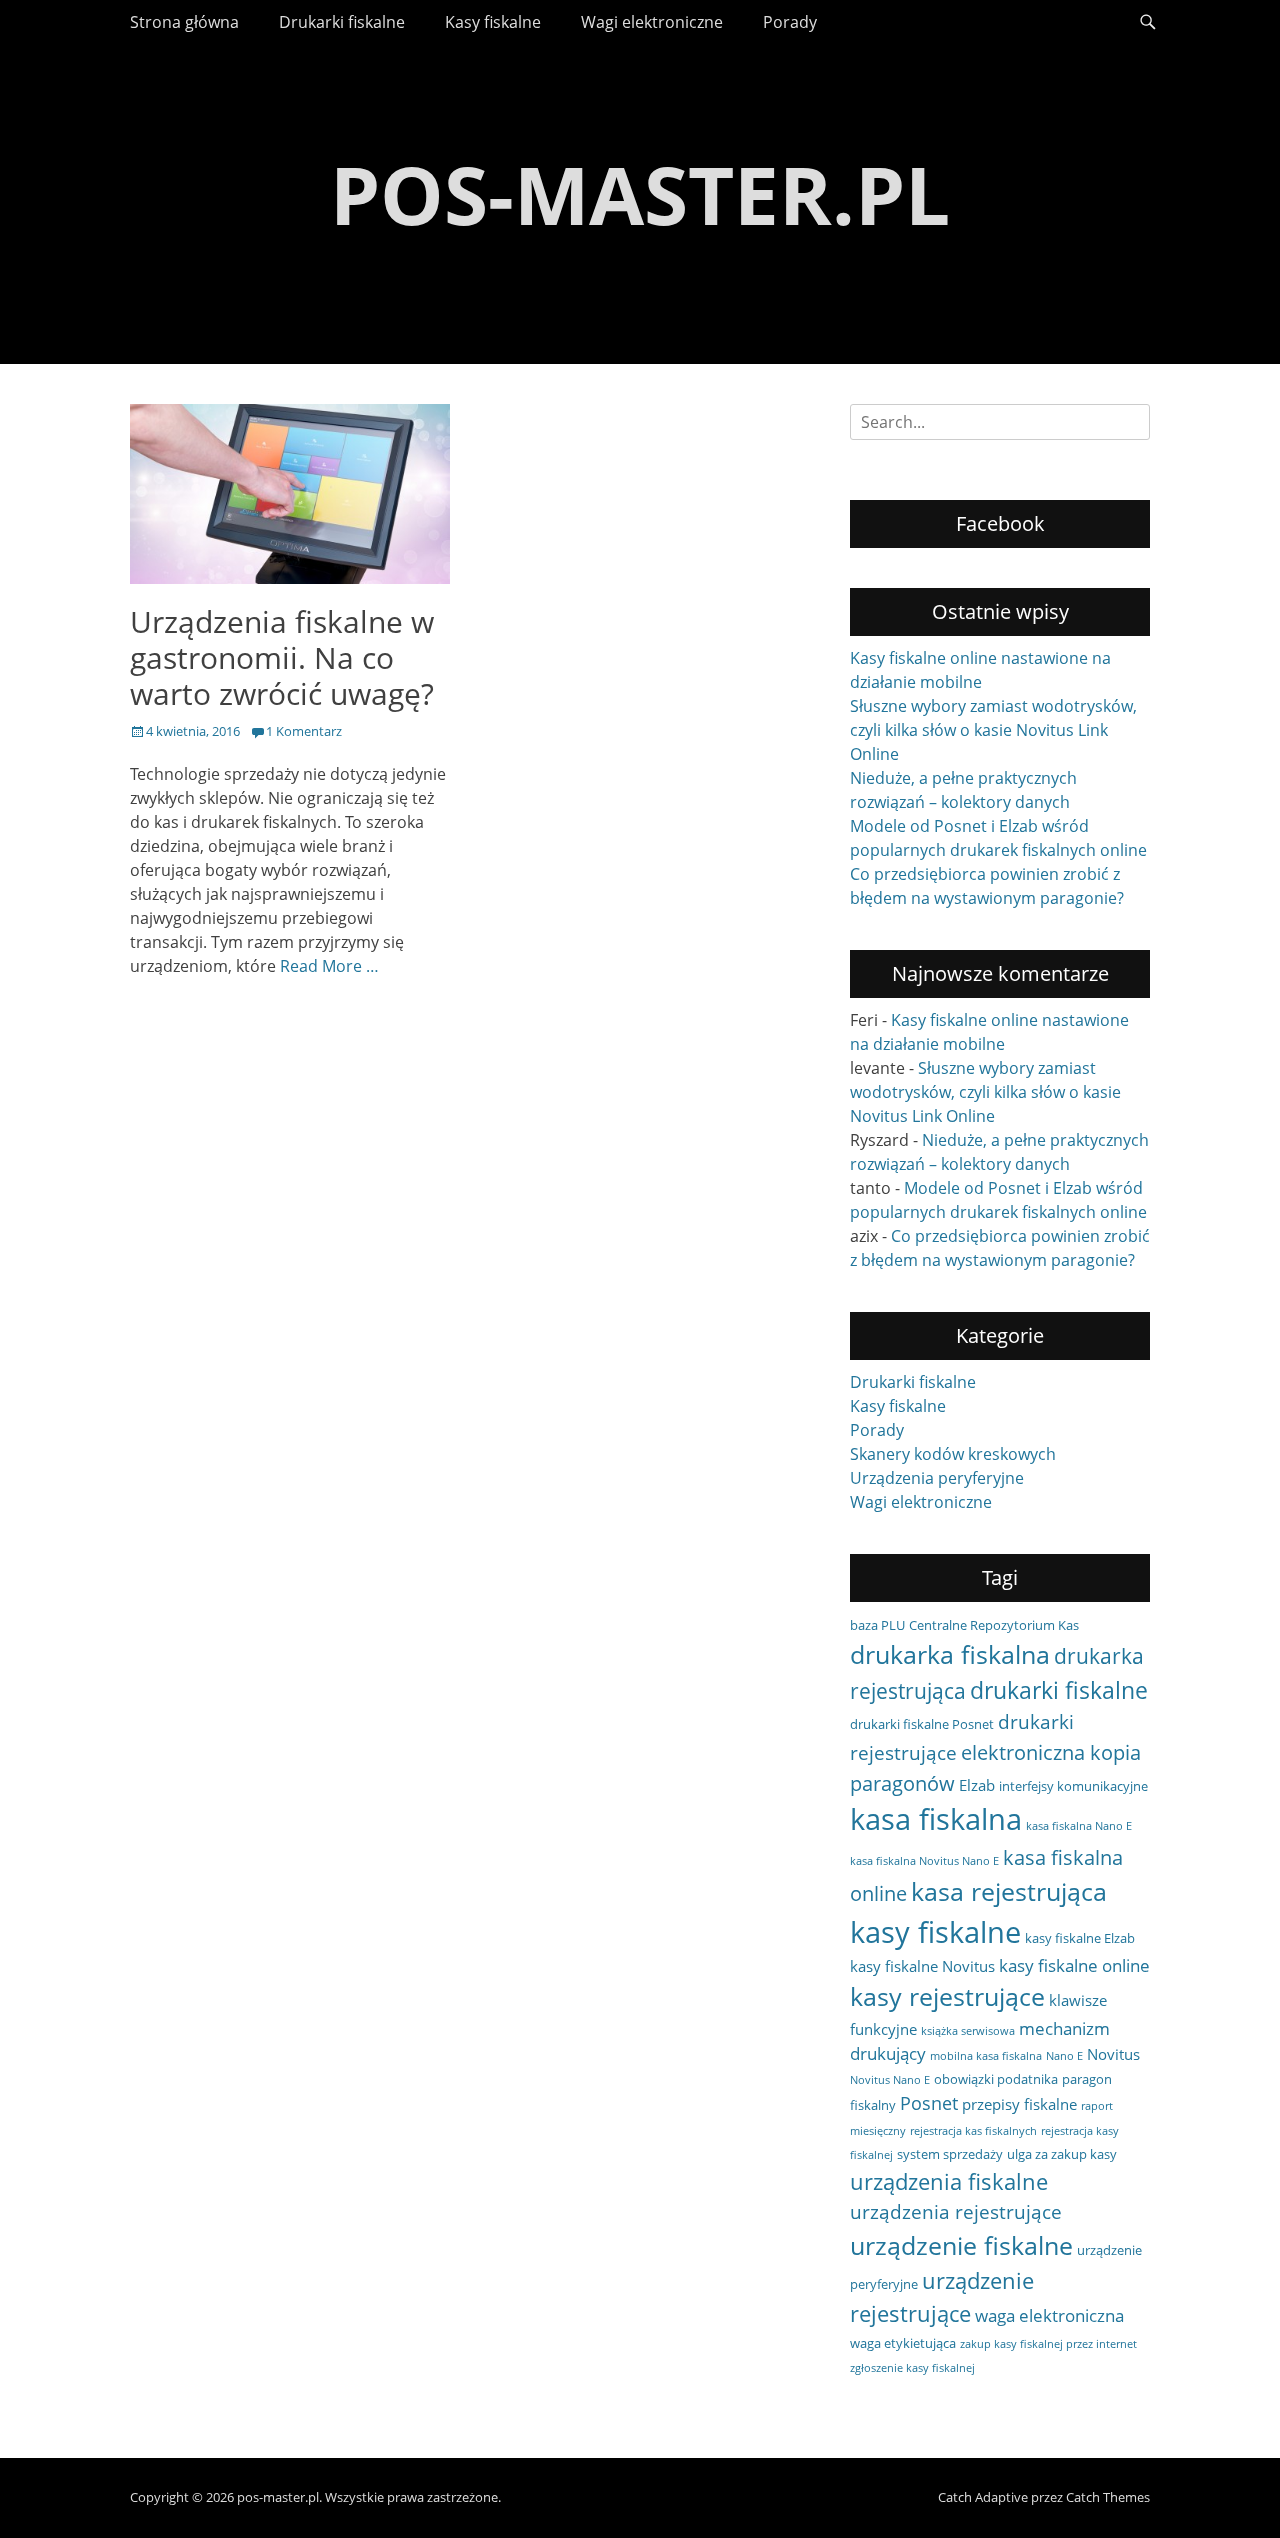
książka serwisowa (968, 2031)
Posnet (929, 2103)
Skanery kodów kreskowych (953, 1454)
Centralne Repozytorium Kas (994, 1625)
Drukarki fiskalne (342, 22)
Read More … (329, 966)
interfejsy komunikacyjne (1073, 1786)
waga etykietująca (903, 2343)
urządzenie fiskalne (961, 2245)
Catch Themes (1108, 2497)
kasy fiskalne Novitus (922, 1966)
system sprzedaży (950, 2154)
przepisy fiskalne (1019, 2104)
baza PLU (877, 1625)
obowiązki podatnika (996, 2079)
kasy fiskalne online (1074, 1965)
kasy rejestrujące (947, 1996)
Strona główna (184, 22)
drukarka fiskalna (950, 1654)
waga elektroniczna (1049, 2315)
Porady (790, 22)
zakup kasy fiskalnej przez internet (1048, 2344)
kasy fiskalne (935, 1932)
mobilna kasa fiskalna (986, 2056)
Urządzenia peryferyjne (937, 1478)
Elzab (977, 1785)
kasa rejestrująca (1009, 1891)
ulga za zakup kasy (1062, 2154)
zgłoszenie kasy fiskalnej (912, 2368)
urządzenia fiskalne (949, 2181)
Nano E (1064, 2056)
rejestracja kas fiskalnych (973, 2131)
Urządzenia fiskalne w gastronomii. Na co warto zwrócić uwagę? (282, 657)
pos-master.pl (640, 193)
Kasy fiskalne (493, 22)
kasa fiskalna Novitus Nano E (924, 1861)
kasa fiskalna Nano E (1079, 1826)
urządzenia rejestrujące (956, 2211)
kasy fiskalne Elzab (1080, 1938)
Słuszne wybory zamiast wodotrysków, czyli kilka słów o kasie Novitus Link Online (993, 730)
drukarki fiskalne (1059, 1690)
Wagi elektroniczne (652, 22)
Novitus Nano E (890, 2080)
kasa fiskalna (936, 1819)
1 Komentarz (304, 731)
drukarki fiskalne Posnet (922, 1724)
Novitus (1113, 2054)
